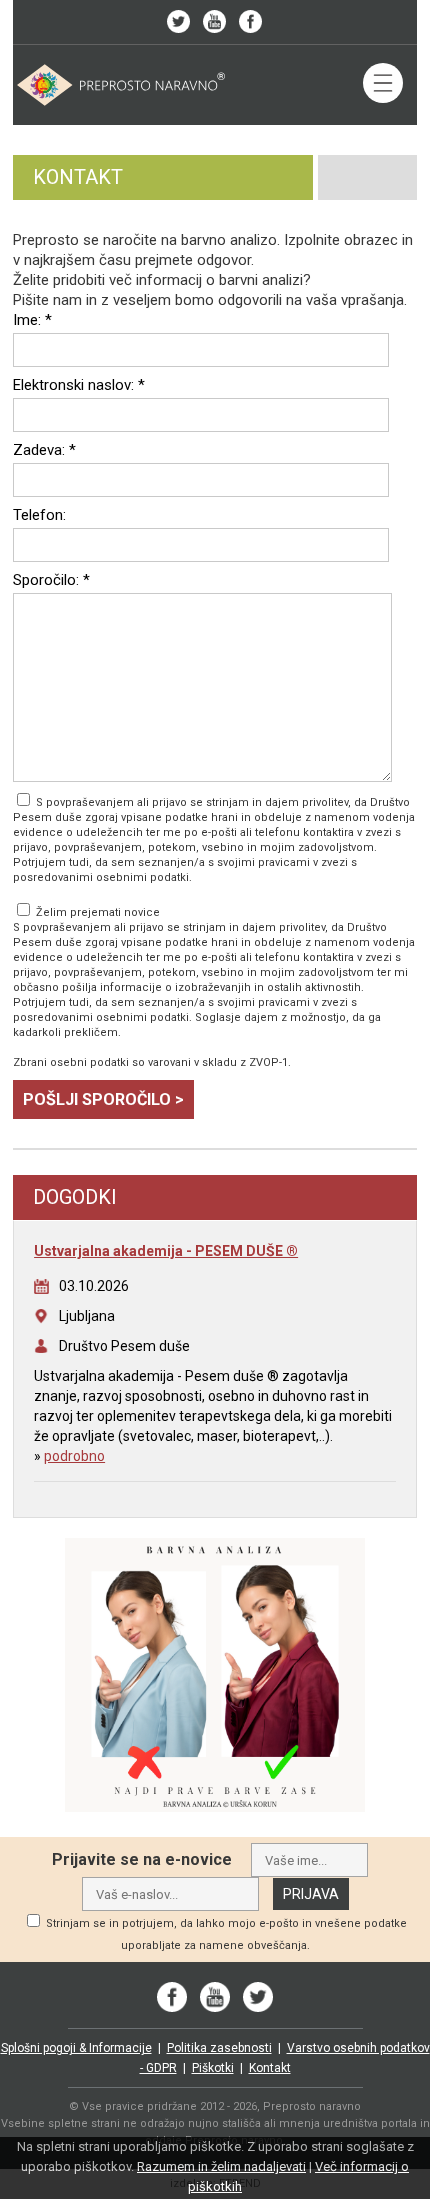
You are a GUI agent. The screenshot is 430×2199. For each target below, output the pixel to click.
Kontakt (270, 2068)
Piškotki (213, 2068)
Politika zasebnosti (219, 2048)
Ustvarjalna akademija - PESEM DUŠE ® (166, 1251)
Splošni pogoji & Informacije (76, 2048)
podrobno (74, 1456)
